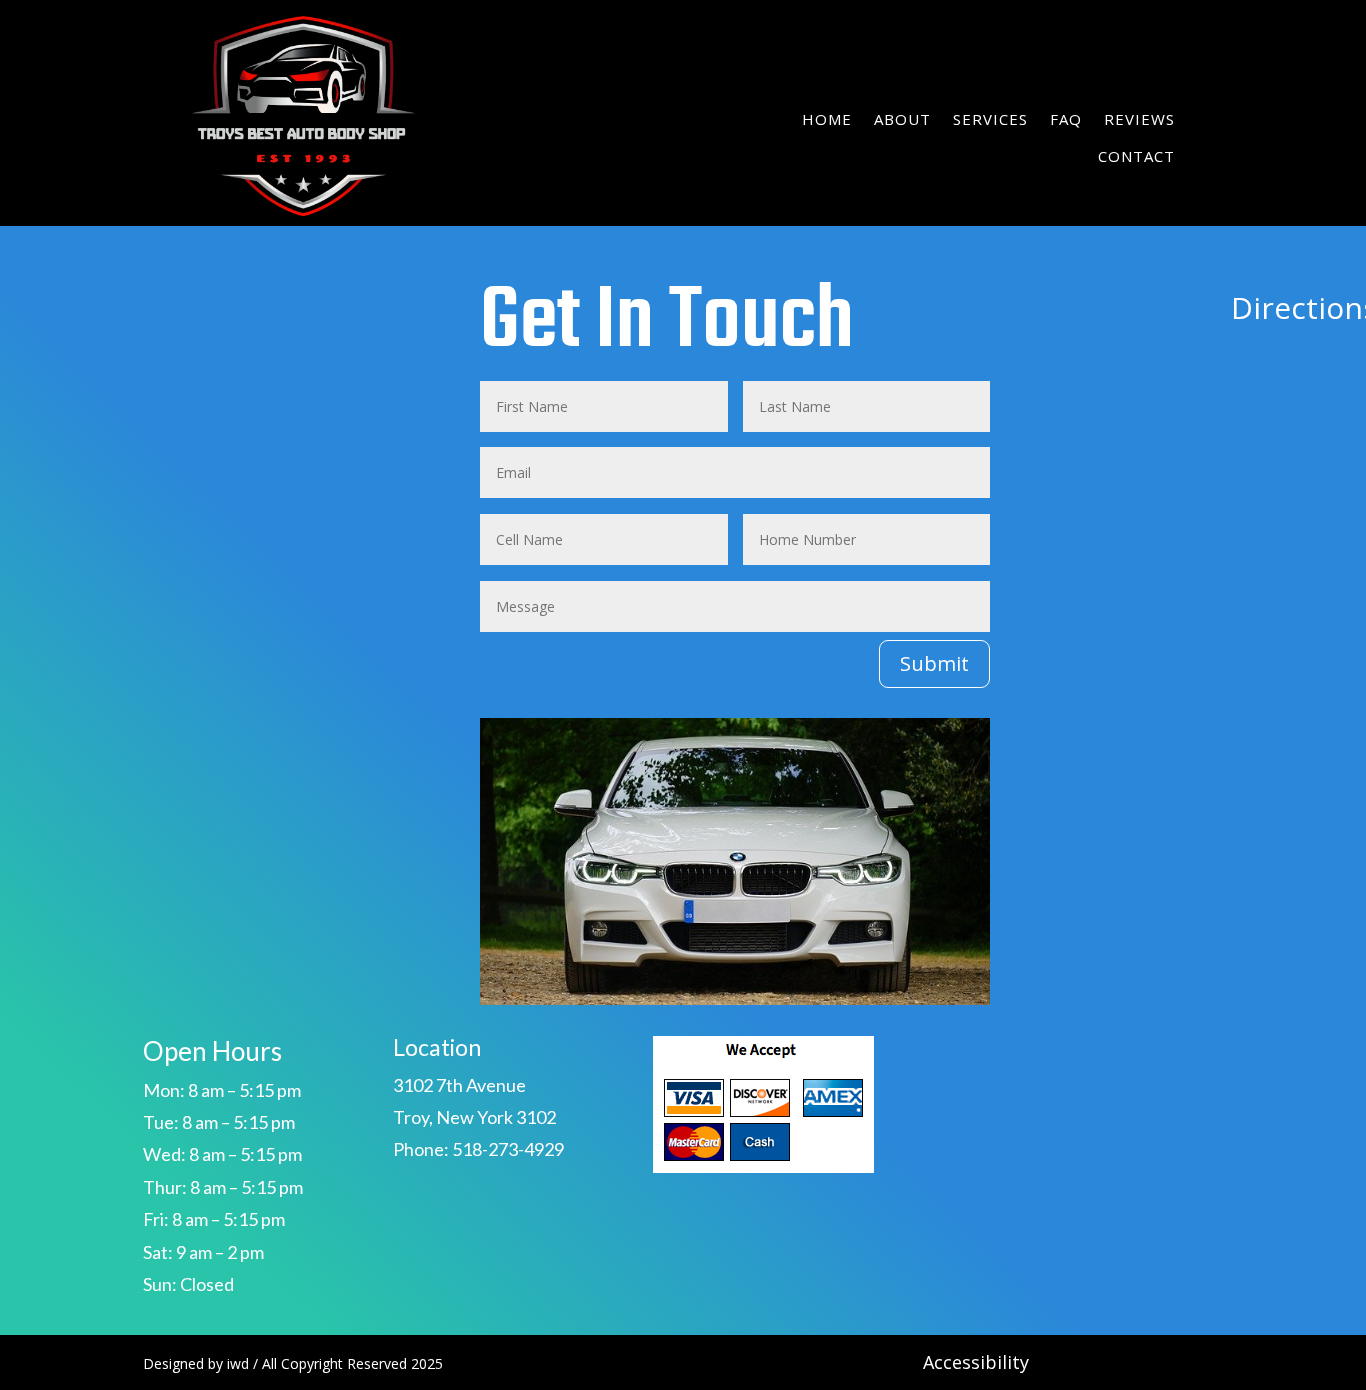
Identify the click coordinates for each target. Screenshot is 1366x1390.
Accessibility (976, 1362)
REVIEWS (1139, 119)
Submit (934, 663)
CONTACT (1136, 156)
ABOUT (902, 119)
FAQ (1066, 119)
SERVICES (990, 119)
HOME (827, 119)
